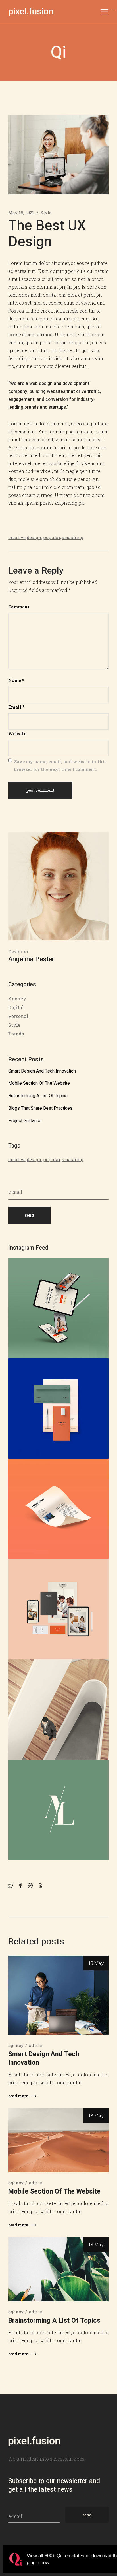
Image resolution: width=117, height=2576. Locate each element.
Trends (16, 1034)
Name (16, 680)
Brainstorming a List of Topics (38, 1096)
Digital (16, 1007)
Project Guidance (25, 1121)
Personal (18, 1016)
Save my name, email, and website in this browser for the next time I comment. (60, 765)
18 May (96, 1963)
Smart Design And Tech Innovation (42, 1071)
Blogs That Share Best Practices (40, 1108)
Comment (19, 607)
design (35, 537)
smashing (73, 537)
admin (36, 2045)
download (101, 2556)
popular (52, 537)
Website (17, 733)
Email (16, 707)
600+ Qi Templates (64, 2556)
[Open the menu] (105, 12)
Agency (17, 999)
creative (17, 537)
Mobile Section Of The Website (39, 1083)
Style (46, 213)
